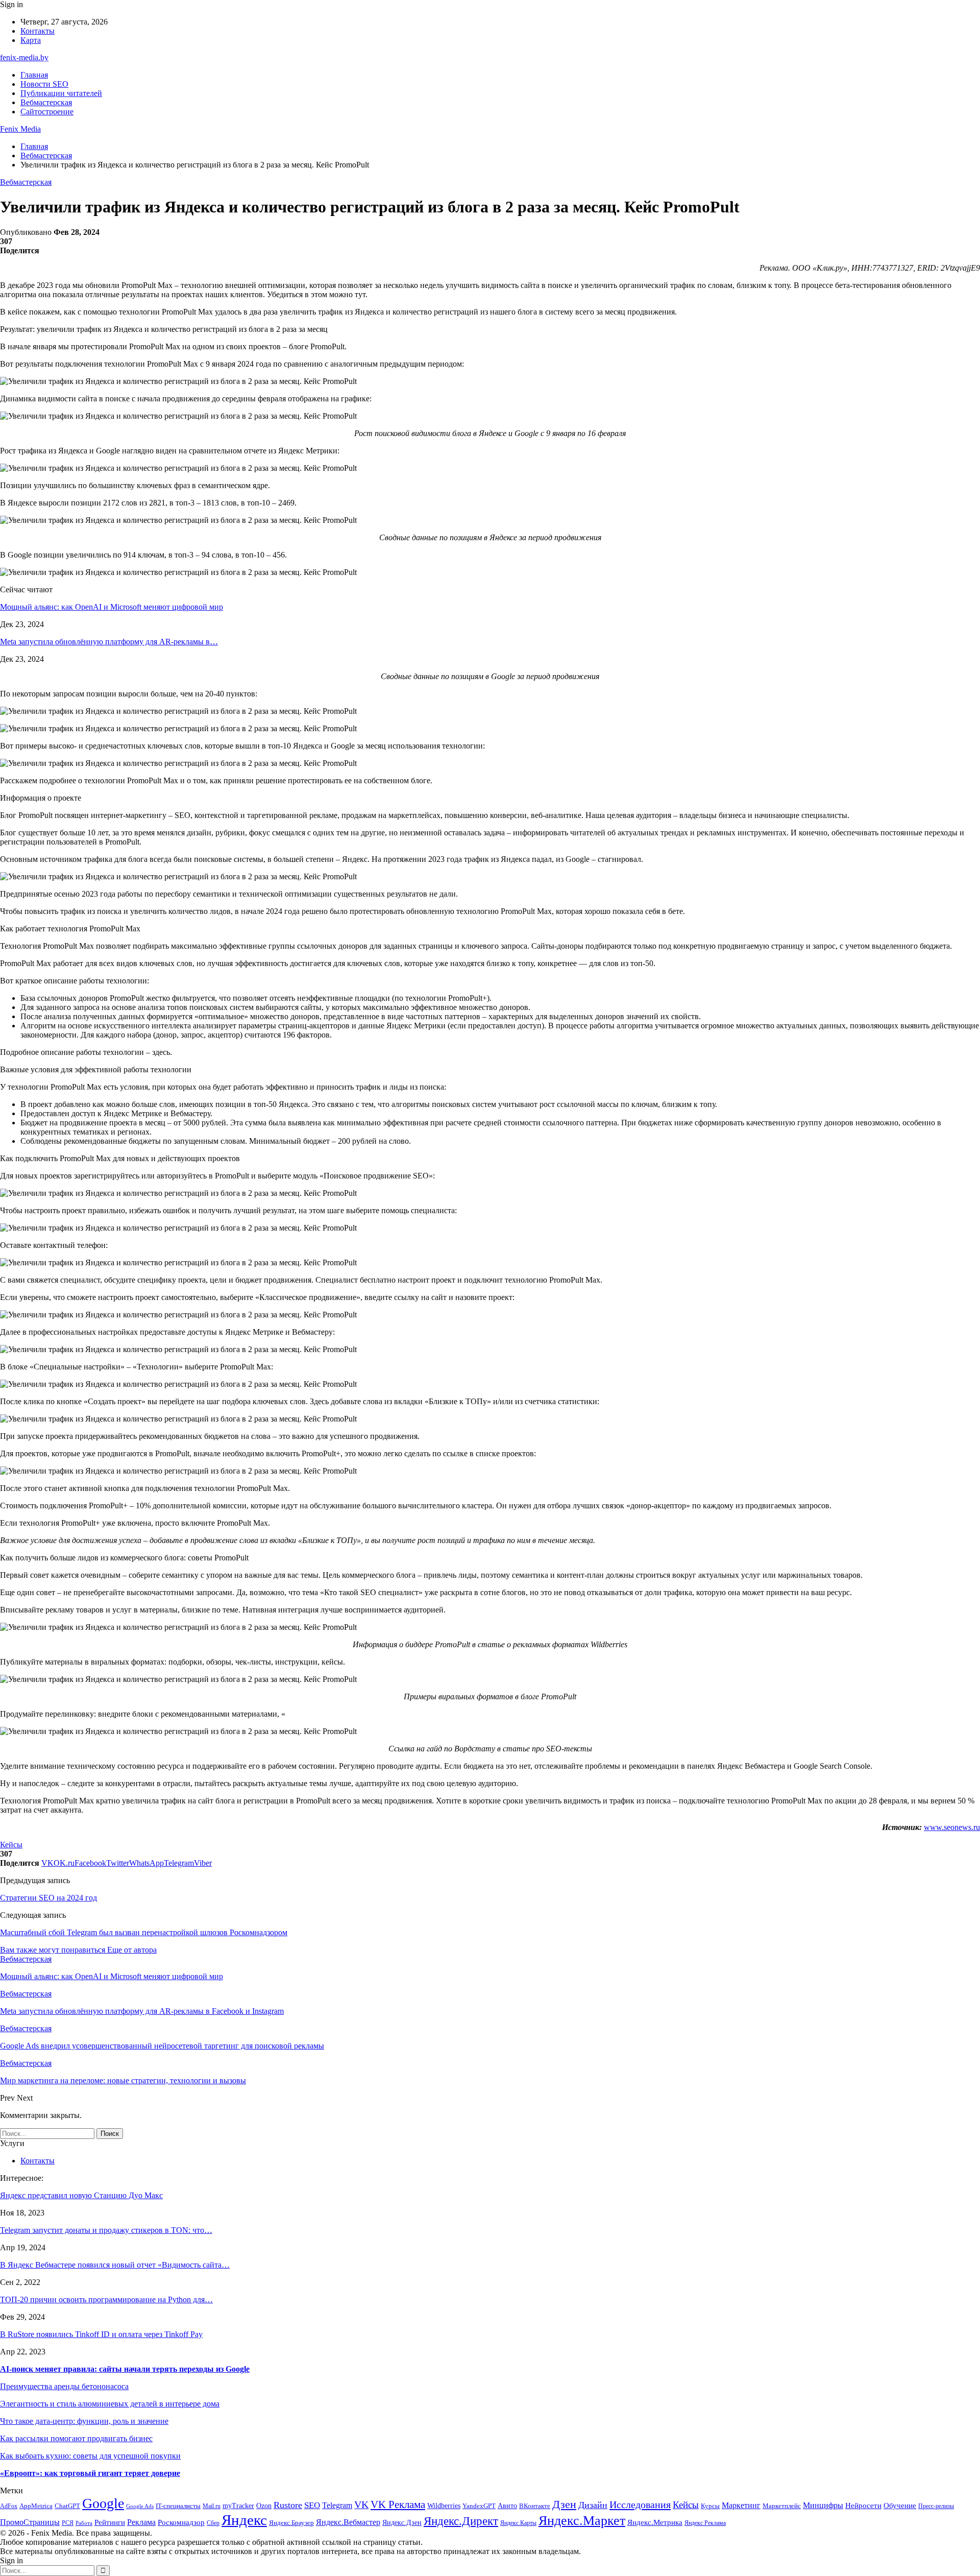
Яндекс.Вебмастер (348, 2522)
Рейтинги (110, 2522)
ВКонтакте (535, 2506)
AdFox (9, 2506)
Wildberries (444, 2506)
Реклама (141, 2522)
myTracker (238, 2506)
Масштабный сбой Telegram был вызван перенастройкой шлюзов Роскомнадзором (144, 1932)
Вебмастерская (46, 102)
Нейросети (863, 2506)
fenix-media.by (24, 57)
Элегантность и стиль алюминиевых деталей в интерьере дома (110, 2404)
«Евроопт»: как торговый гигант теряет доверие (90, 2473)
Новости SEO (44, 84)
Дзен (564, 2504)
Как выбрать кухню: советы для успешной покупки (90, 2456)
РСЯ (68, 2523)
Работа (84, 2523)
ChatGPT (67, 2506)
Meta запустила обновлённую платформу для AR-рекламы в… (109, 642)
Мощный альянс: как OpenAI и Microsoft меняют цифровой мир (112, 607)
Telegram (337, 2505)
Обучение (900, 2506)
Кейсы (11, 1845)
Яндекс (244, 2520)
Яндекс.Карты (518, 2523)
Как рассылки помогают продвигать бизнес (76, 2438)
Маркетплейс (782, 2506)
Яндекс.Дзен (402, 2523)
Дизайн (593, 2505)
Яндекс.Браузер (291, 2523)
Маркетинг (741, 2505)
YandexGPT (479, 2506)
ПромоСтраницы (30, 2522)
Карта (31, 40)
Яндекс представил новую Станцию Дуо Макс (81, 2195)
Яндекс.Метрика (655, 2522)
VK (361, 2505)
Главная (34, 75)
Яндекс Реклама (705, 2523)
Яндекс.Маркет (582, 2521)
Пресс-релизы (936, 2506)
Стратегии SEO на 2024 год (48, 1898)
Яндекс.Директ (461, 2521)
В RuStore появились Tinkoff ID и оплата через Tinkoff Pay (101, 2334)
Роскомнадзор (181, 2522)
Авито (507, 2506)
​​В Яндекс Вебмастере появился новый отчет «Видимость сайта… (115, 2265)
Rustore (288, 2505)
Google (103, 2503)
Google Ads (140, 2506)
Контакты (38, 31)
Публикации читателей (61, 93)
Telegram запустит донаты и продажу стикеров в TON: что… (106, 2230)
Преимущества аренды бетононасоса (64, 2386)
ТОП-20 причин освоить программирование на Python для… (106, 2300)
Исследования (640, 2505)
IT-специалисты (178, 2506)
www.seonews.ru (952, 1827)
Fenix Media (20, 129)
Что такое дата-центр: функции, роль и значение (84, 2421)
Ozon (264, 2506)
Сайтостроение (47, 112)
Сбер (213, 2523)
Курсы (710, 2506)
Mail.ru (212, 2506)
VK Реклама (398, 2505)
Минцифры (823, 2505)
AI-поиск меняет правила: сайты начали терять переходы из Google (125, 2369)
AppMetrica (36, 2506)
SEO (312, 2505)
